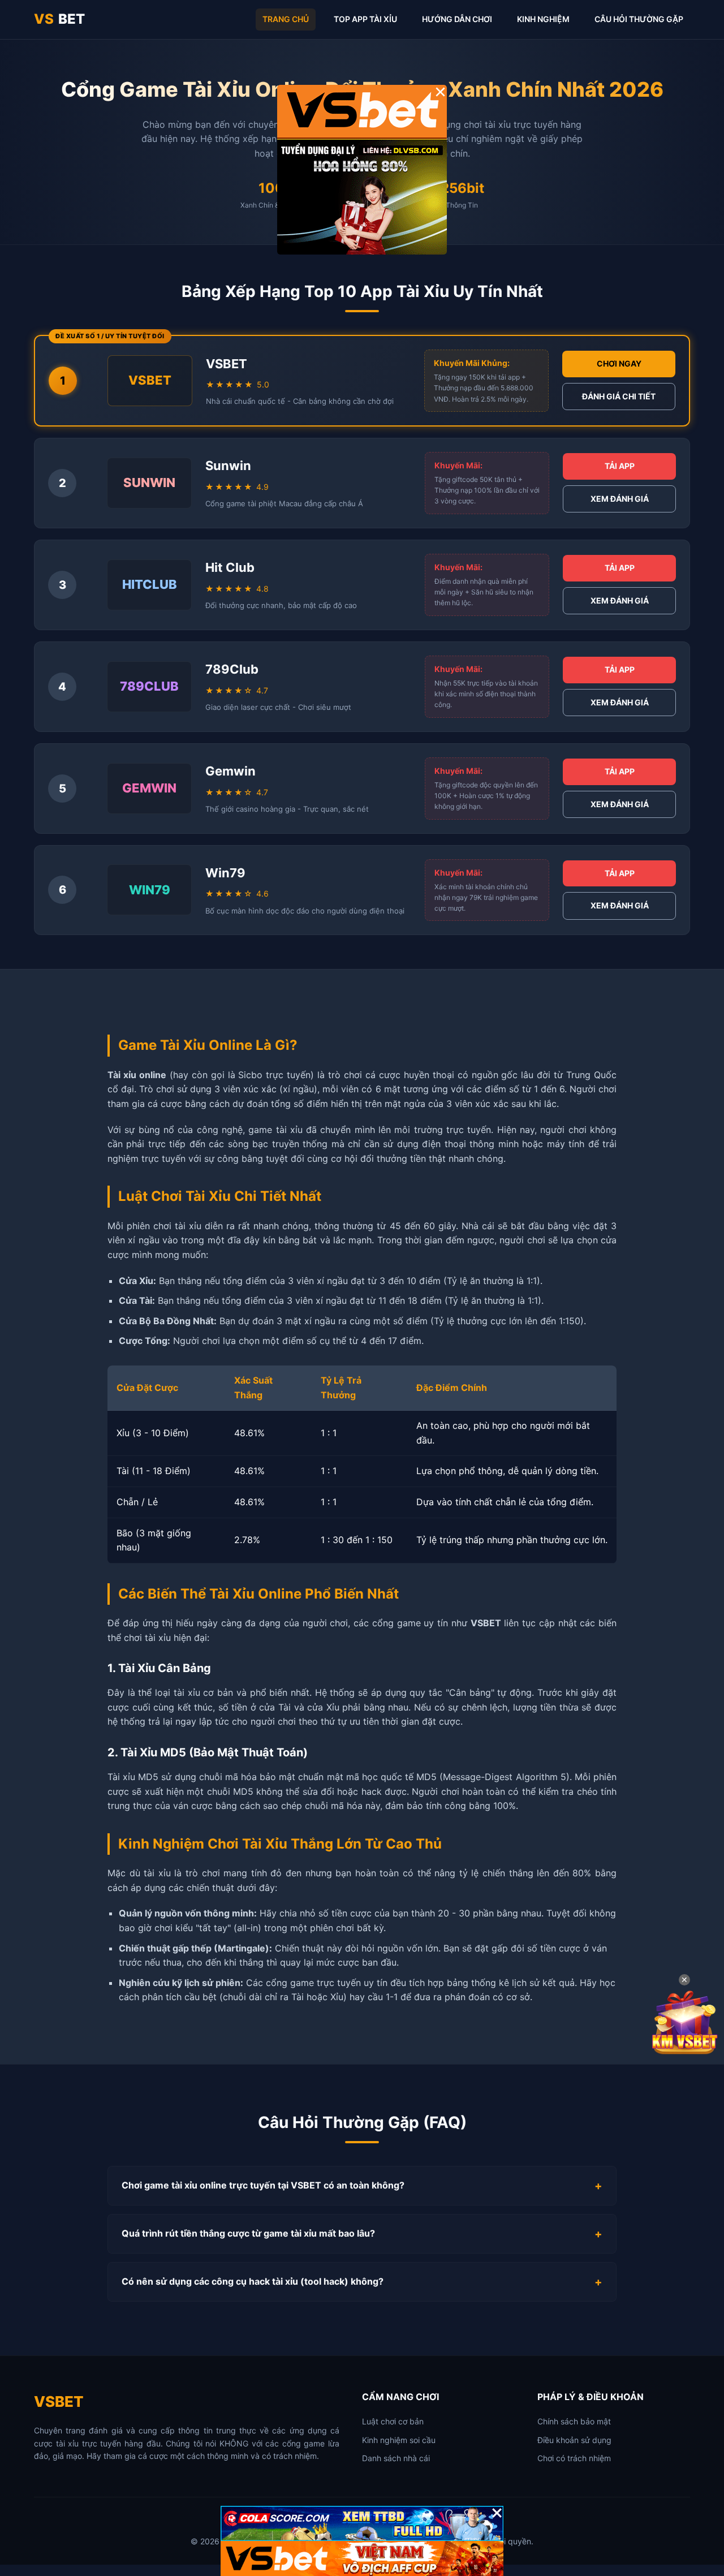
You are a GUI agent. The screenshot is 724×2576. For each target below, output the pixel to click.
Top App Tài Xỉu (365, 19)
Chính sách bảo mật (574, 2421)
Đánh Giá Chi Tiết (619, 396)
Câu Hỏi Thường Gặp (639, 19)
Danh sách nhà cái (396, 2458)
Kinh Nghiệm (543, 19)
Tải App (620, 466)
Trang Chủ (286, 19)
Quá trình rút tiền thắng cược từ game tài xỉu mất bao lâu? (248, 2233)
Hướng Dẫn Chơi (457, 19)
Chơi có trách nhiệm (574, 2458)
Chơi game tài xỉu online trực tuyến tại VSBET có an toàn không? (263, 2185)
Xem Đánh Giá (620, 499)
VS (59, 19)
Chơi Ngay (619, 363)
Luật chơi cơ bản (393, 2421)
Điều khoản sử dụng (574, 2440)
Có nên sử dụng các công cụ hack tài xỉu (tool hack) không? (253, 2281)
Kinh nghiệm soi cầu (399, 2440)
